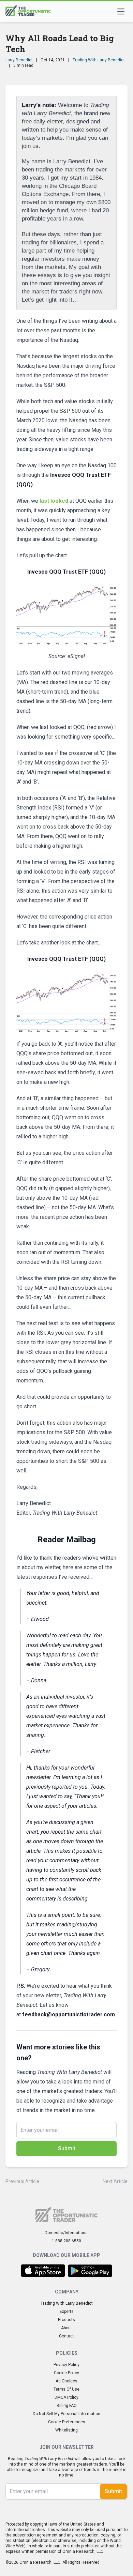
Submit (67, 2148)
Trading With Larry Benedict (99, 60)
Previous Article (22, 2181)
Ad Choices (66, 2381)
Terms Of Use (66, 2389)
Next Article (115, 2181)
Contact (66, 2336)
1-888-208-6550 (66, 2241)
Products (66, 2320)
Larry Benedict (19, 60)
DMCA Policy (66, 2397)
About (66, 2328)
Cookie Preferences (67, 2422)
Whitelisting (66, 2430)
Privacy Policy (66, 2365)
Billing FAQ (67, 2406)
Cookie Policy (66, 2373)
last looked (54, 501)
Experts (67, 2312)
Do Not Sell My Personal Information (66, 2414)
